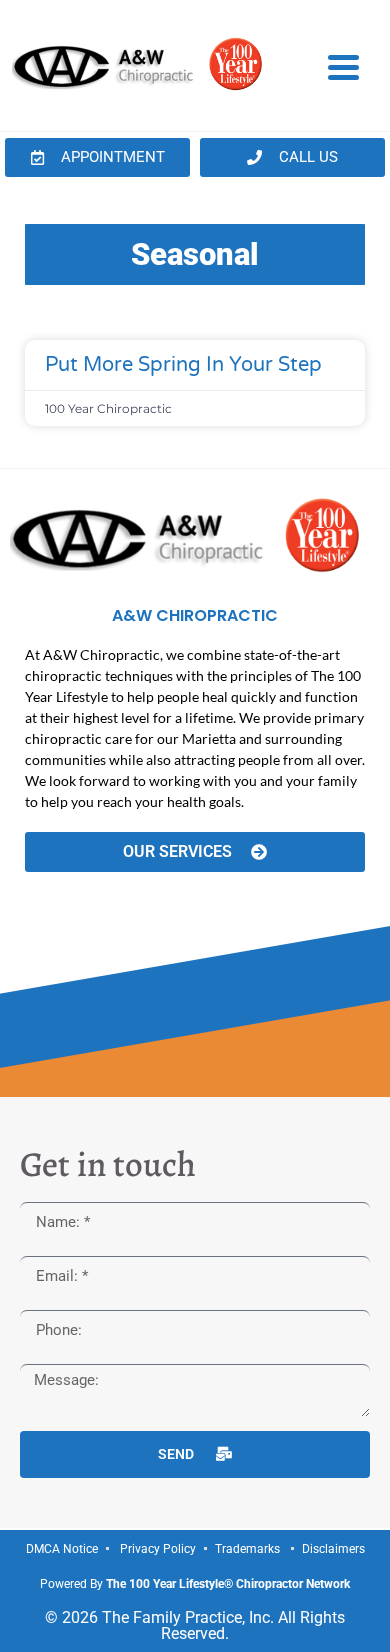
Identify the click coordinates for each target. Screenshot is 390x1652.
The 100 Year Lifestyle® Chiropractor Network (228, 1584)
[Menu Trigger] (343, 66)
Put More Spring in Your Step (183, 365)
